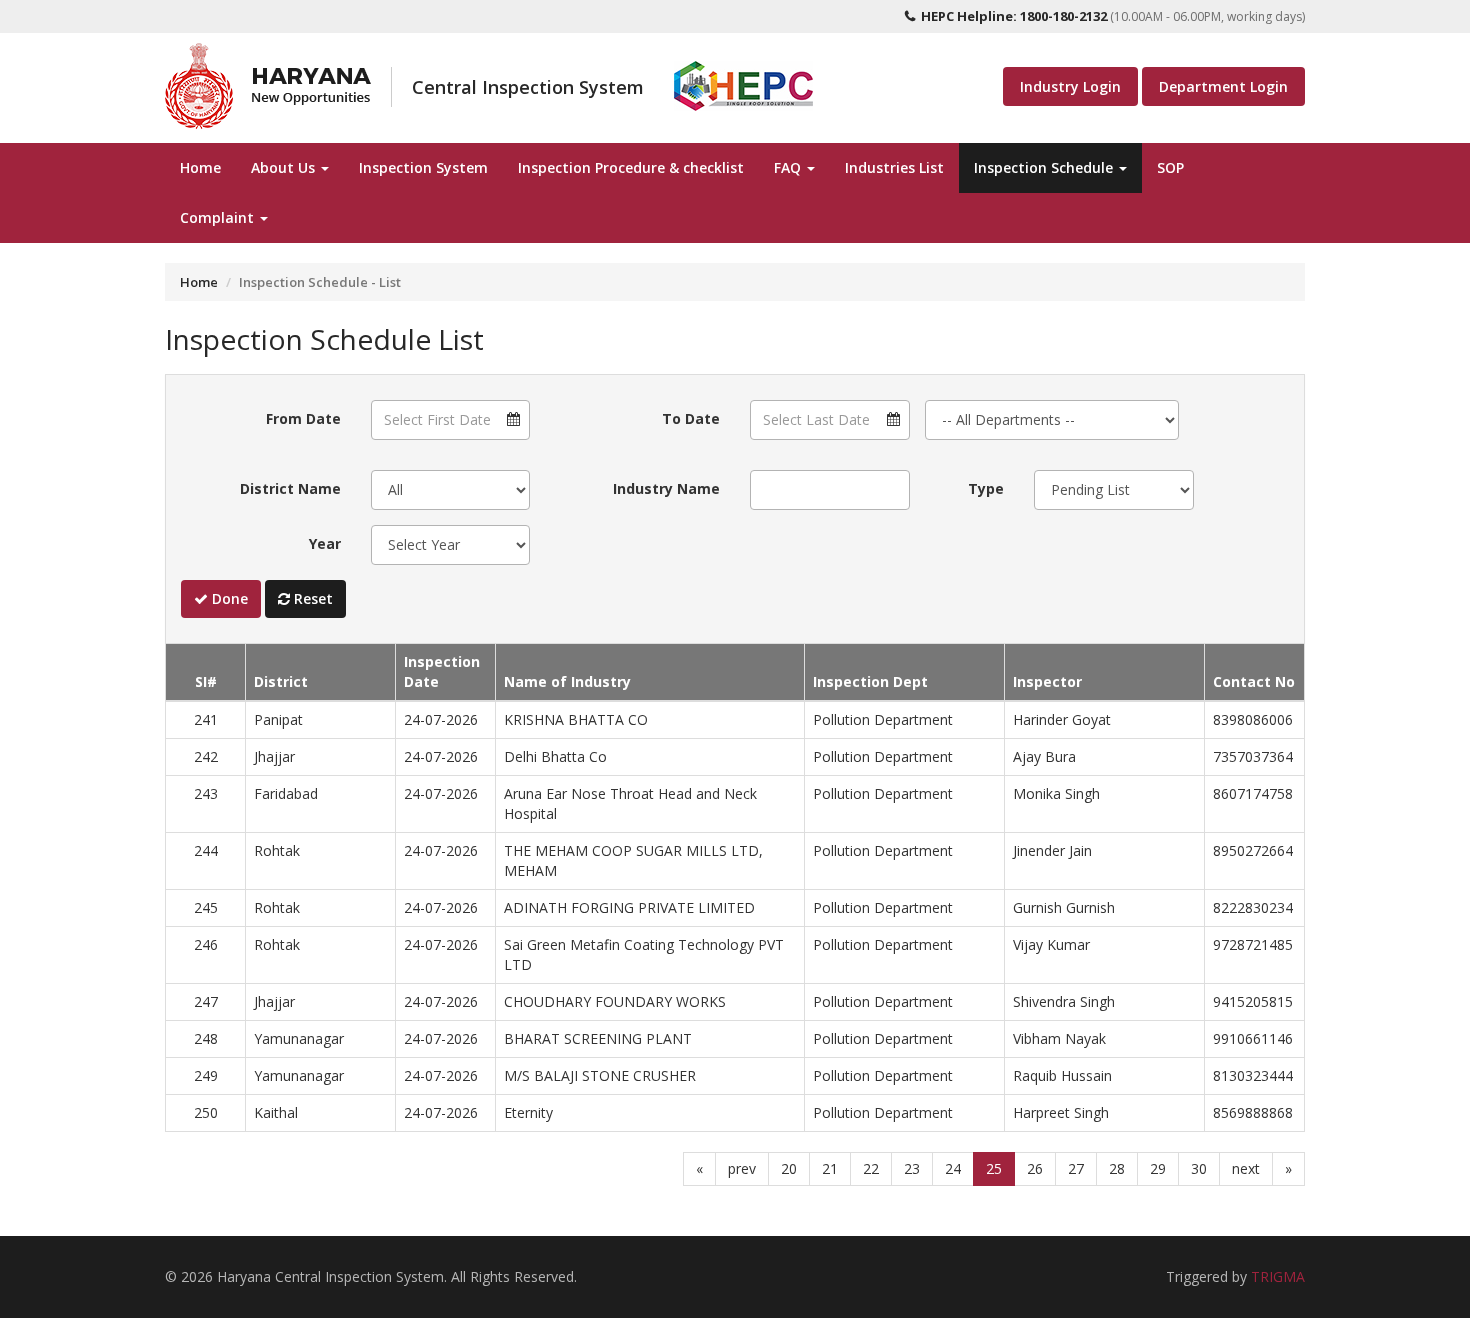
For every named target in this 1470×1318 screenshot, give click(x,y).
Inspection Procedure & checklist (631, 167)
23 (912, 1168)
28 (1117, 1168)
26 (1035, 1168)
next (1246, 1168)
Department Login (1223, 86)
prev (742, 1168)
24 (953, 1168)
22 (871, 1168)
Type (986, 488)
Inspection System (423, 167)
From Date (303, 418)
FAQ (789, 167)
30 (1199, 1168)
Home (200, 167)
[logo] (268, 86)
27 (1076, 1168)
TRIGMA (1278, 1276)
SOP (1170, 167)
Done (228, 598)
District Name (290, 488)
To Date (691, 418)
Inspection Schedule (1045, 167)
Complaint (219, 217)
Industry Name (666, 488)
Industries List (894, 167)
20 (789, 1168)
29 (1158, 1168)
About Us (285, 167)
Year (325, 543)
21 (830, 1168)
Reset (311, 598)
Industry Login (1070, 86)
